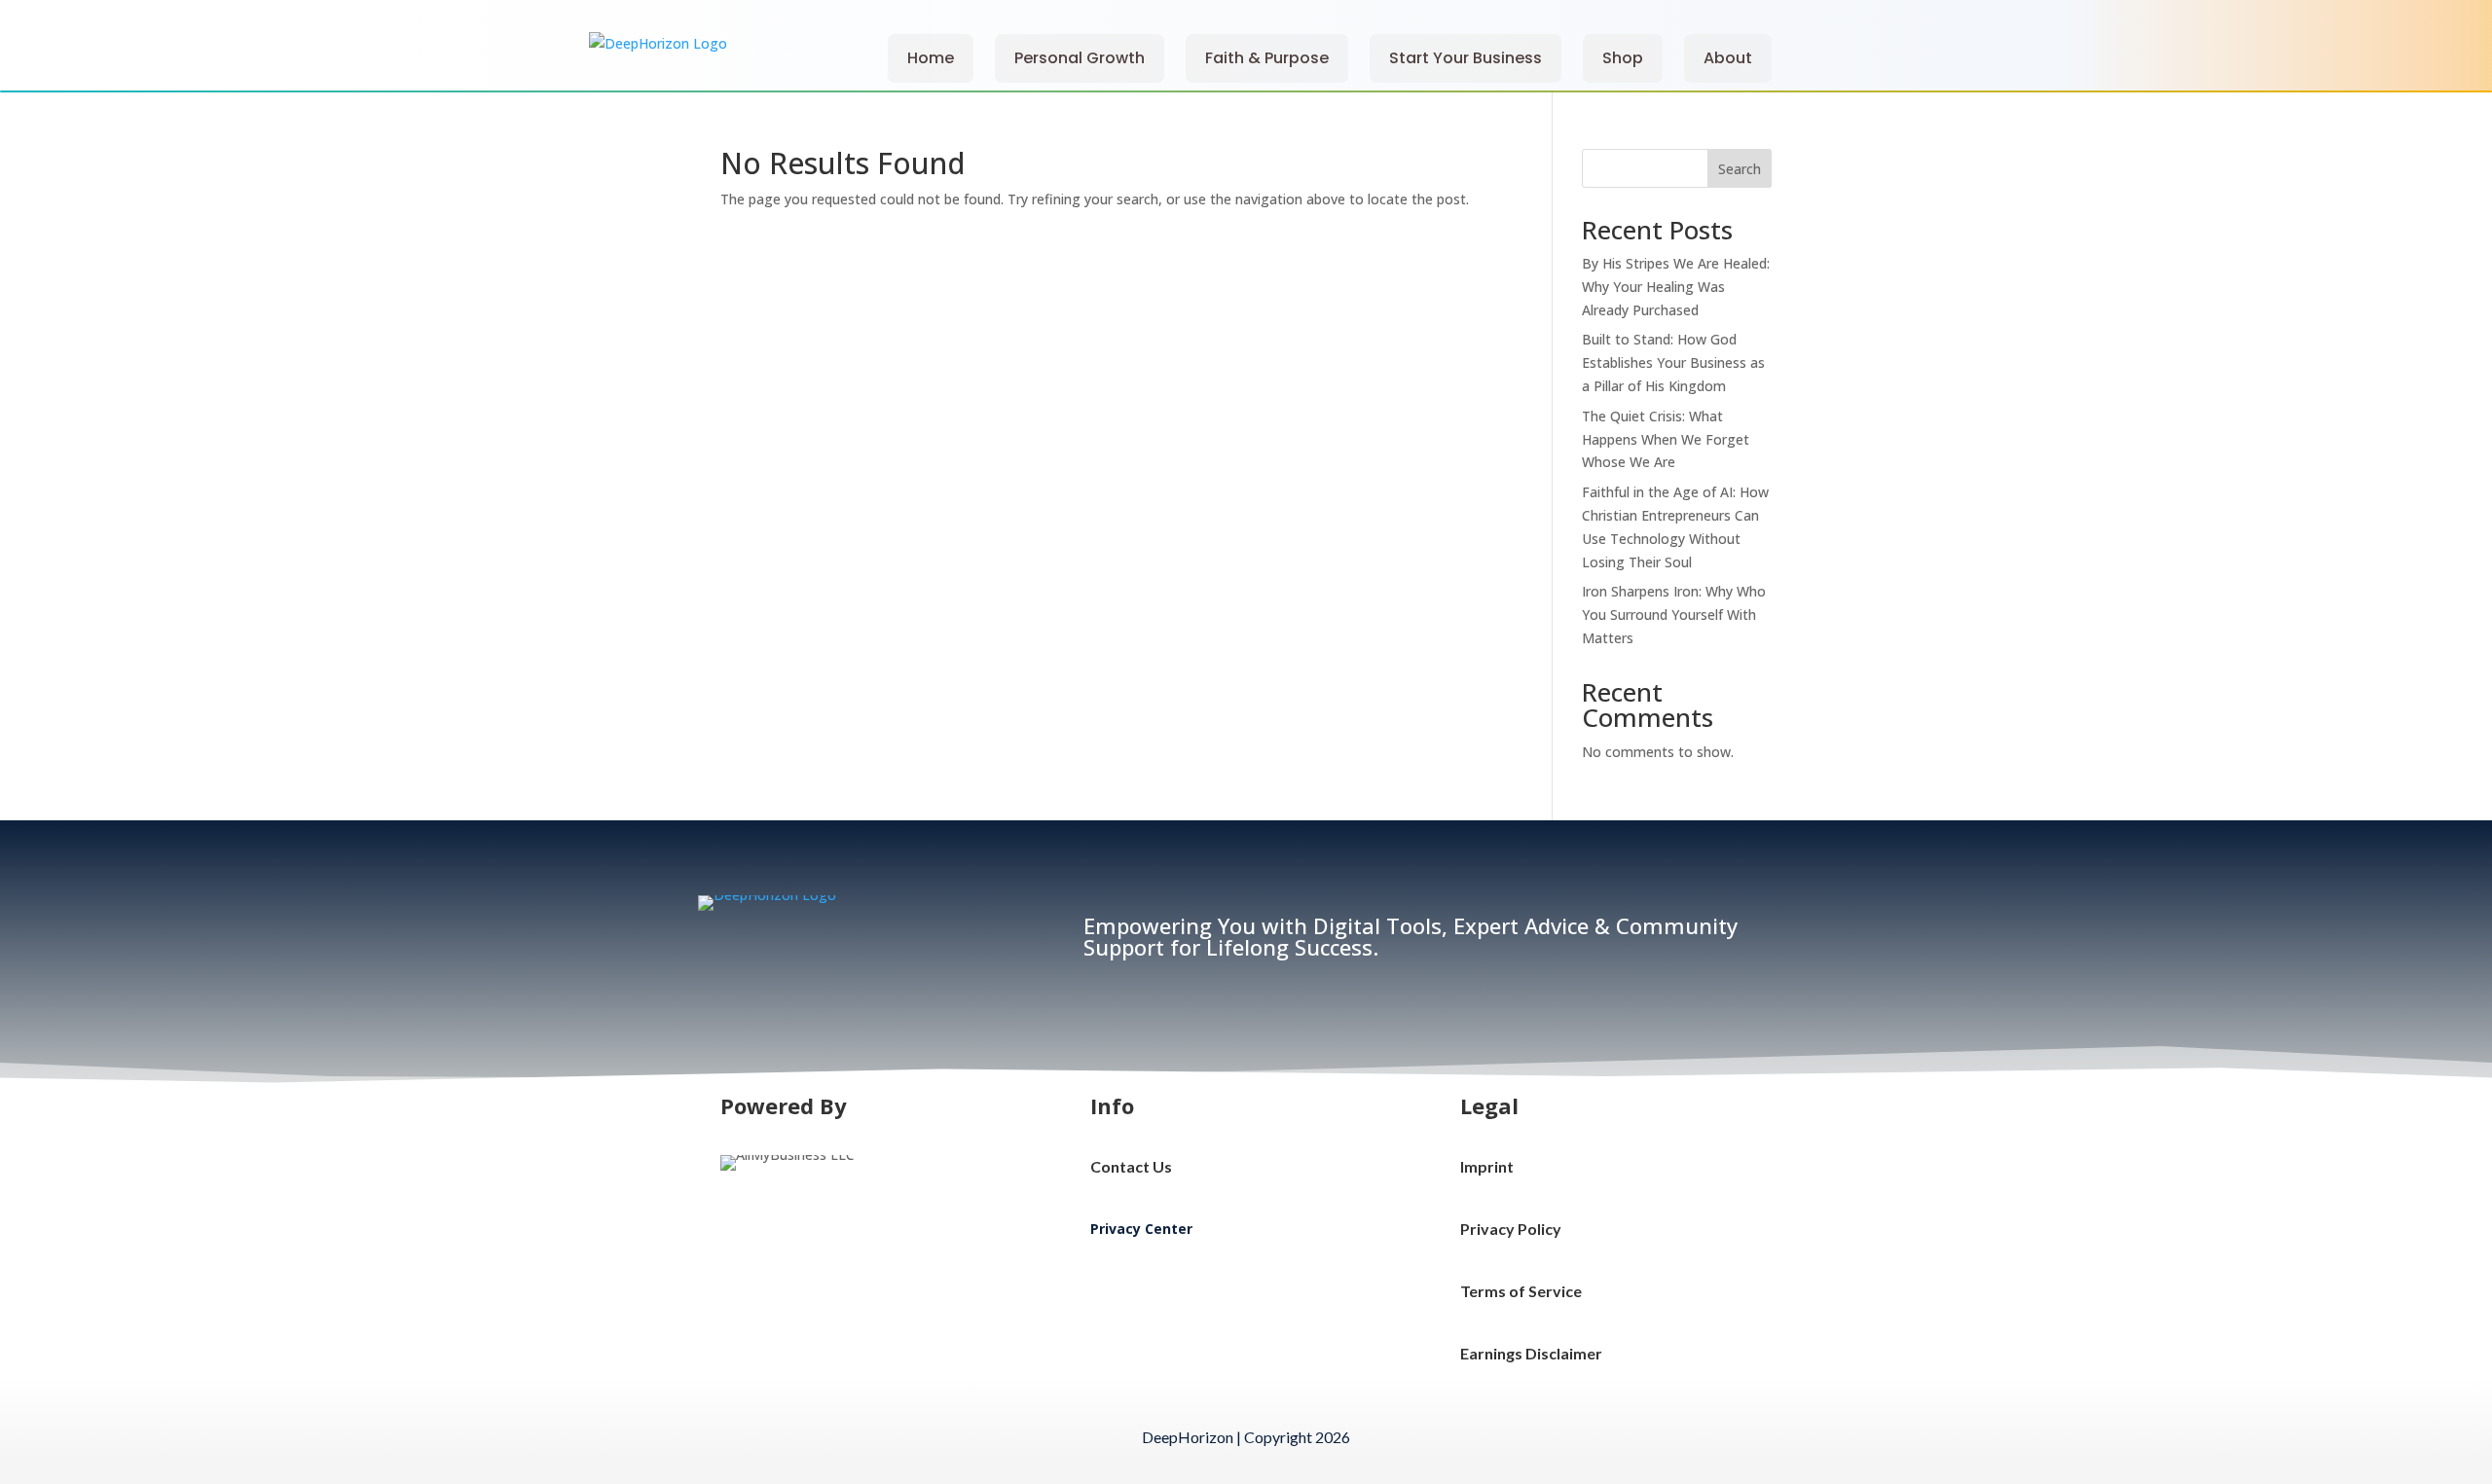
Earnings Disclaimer (1531, 1353)
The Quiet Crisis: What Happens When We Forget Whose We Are (1666, 439)
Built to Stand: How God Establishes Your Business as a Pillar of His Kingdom (1673, 362)
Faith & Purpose (1267, 58)
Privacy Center (1141, 1229)
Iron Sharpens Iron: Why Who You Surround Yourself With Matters (1674, 615)
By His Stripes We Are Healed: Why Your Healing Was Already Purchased (1676, 287)
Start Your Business (1466, 58)
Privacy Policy (1511, 1229)
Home (931, 58)
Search (1740, 169)
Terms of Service (1521, 1291)
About (1728, 58)
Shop (1623, 58)
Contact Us (1131, 1166)
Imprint (1487, 1166)
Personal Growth (1080, 58)
